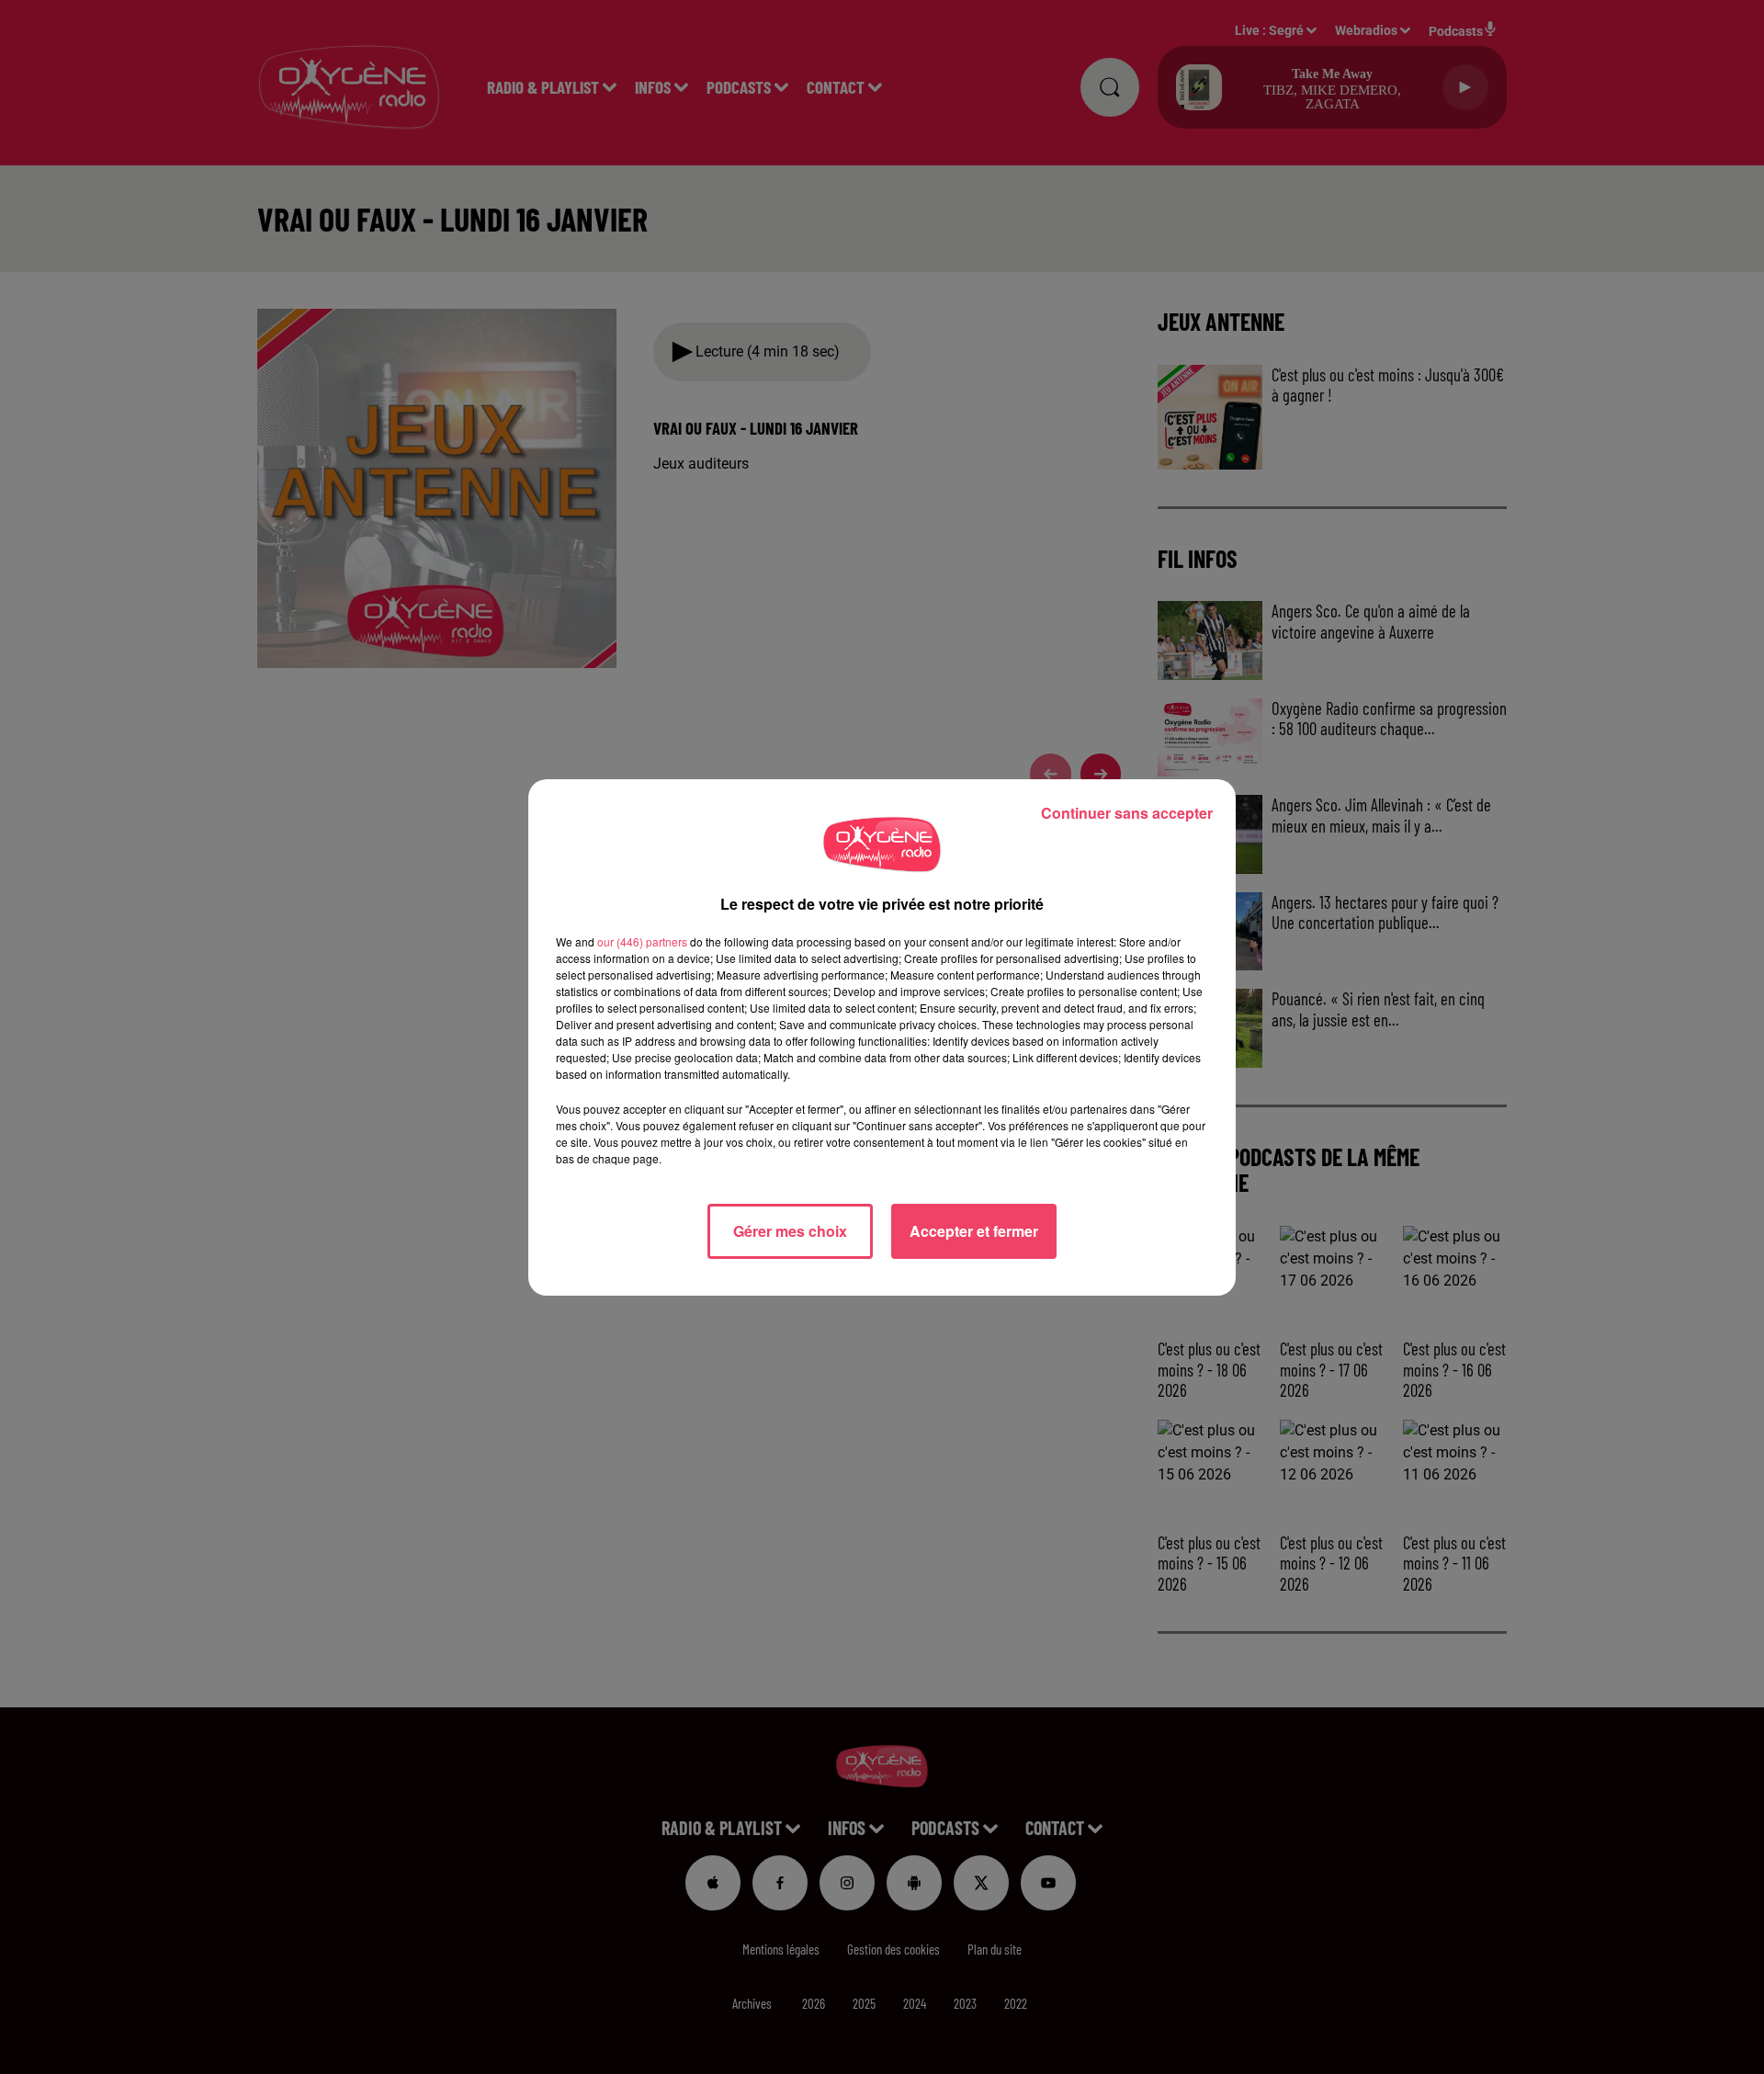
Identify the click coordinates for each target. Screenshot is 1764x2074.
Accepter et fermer (974, 1231)
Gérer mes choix (790, 1231)
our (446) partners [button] (642, 941)
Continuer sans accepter (1127, 813)
